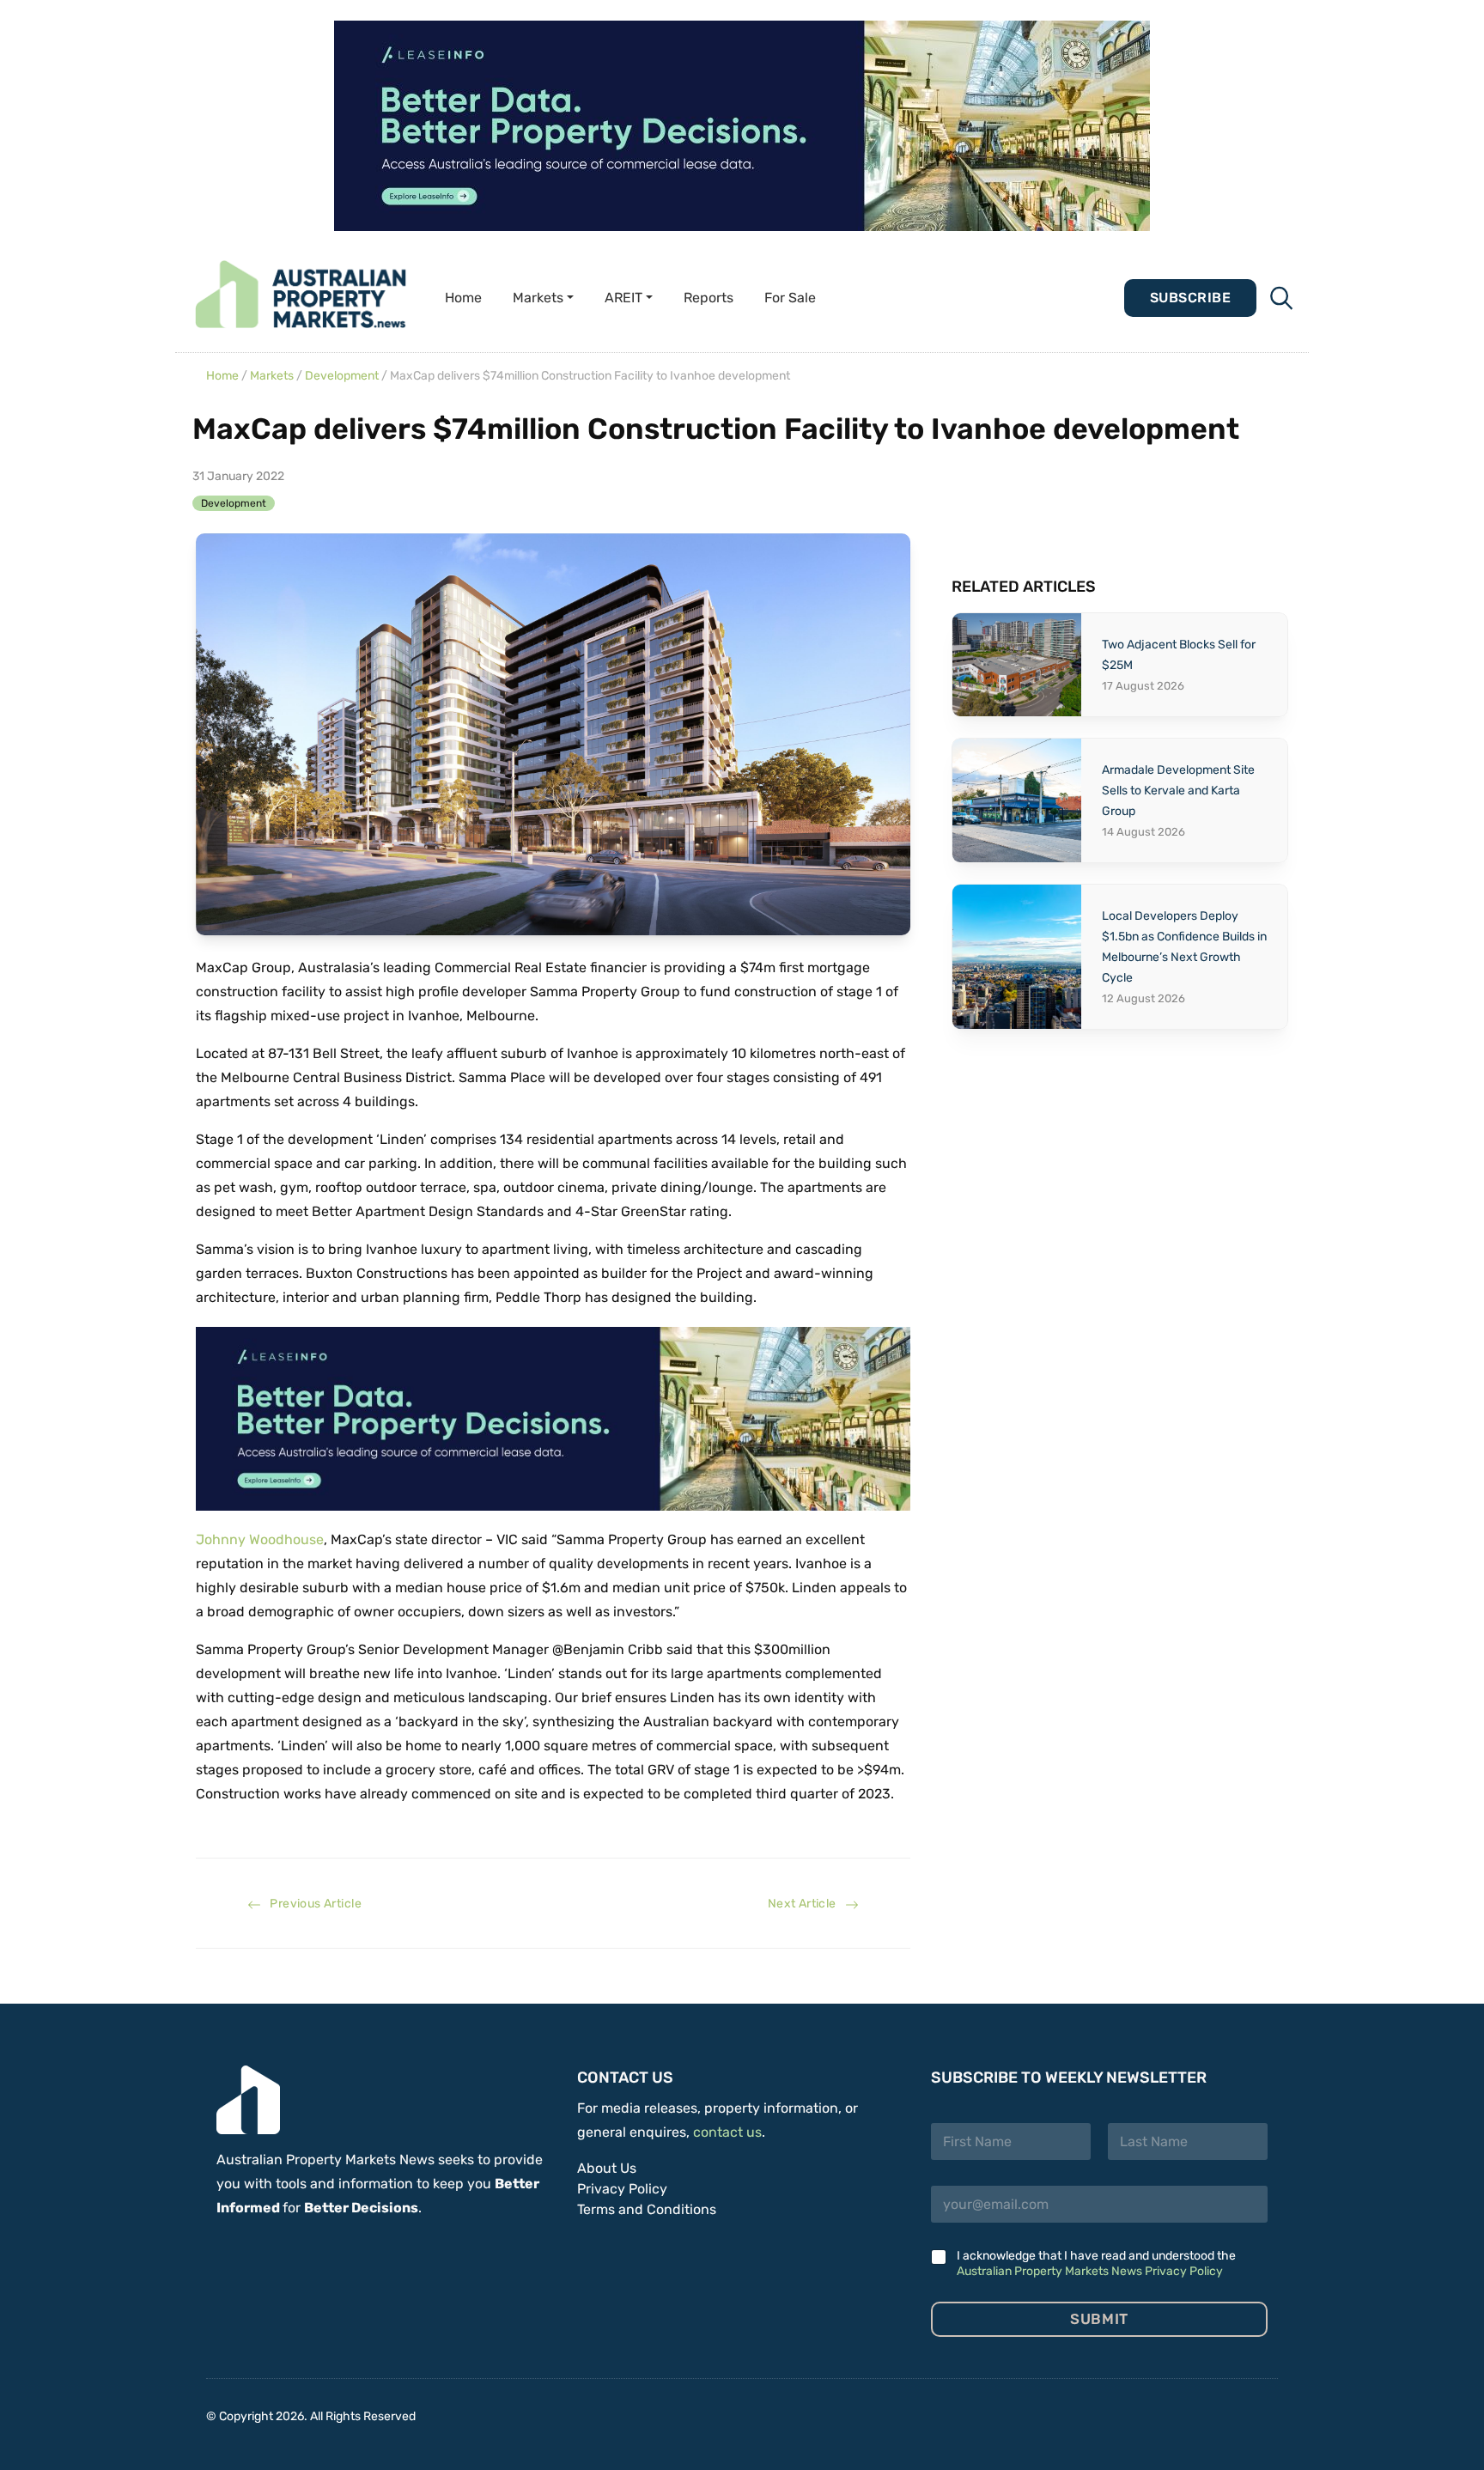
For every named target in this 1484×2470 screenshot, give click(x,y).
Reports (709, 298)
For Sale (790, 298)
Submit (1099, 2319)
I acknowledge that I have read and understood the (1096, 2263)
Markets (272, 376)
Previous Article (311, 1904)
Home (463, 298)
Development (342, 376)
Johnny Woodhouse (260, 1539)
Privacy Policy (622, 2189)
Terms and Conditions (647, 2209)
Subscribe (1190, 298)
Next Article (806, 1904)
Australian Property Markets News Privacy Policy (1090, 2271)
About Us (607, 2168)
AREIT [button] (623, 298)
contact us (727, 2132)
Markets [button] (538, 298)
